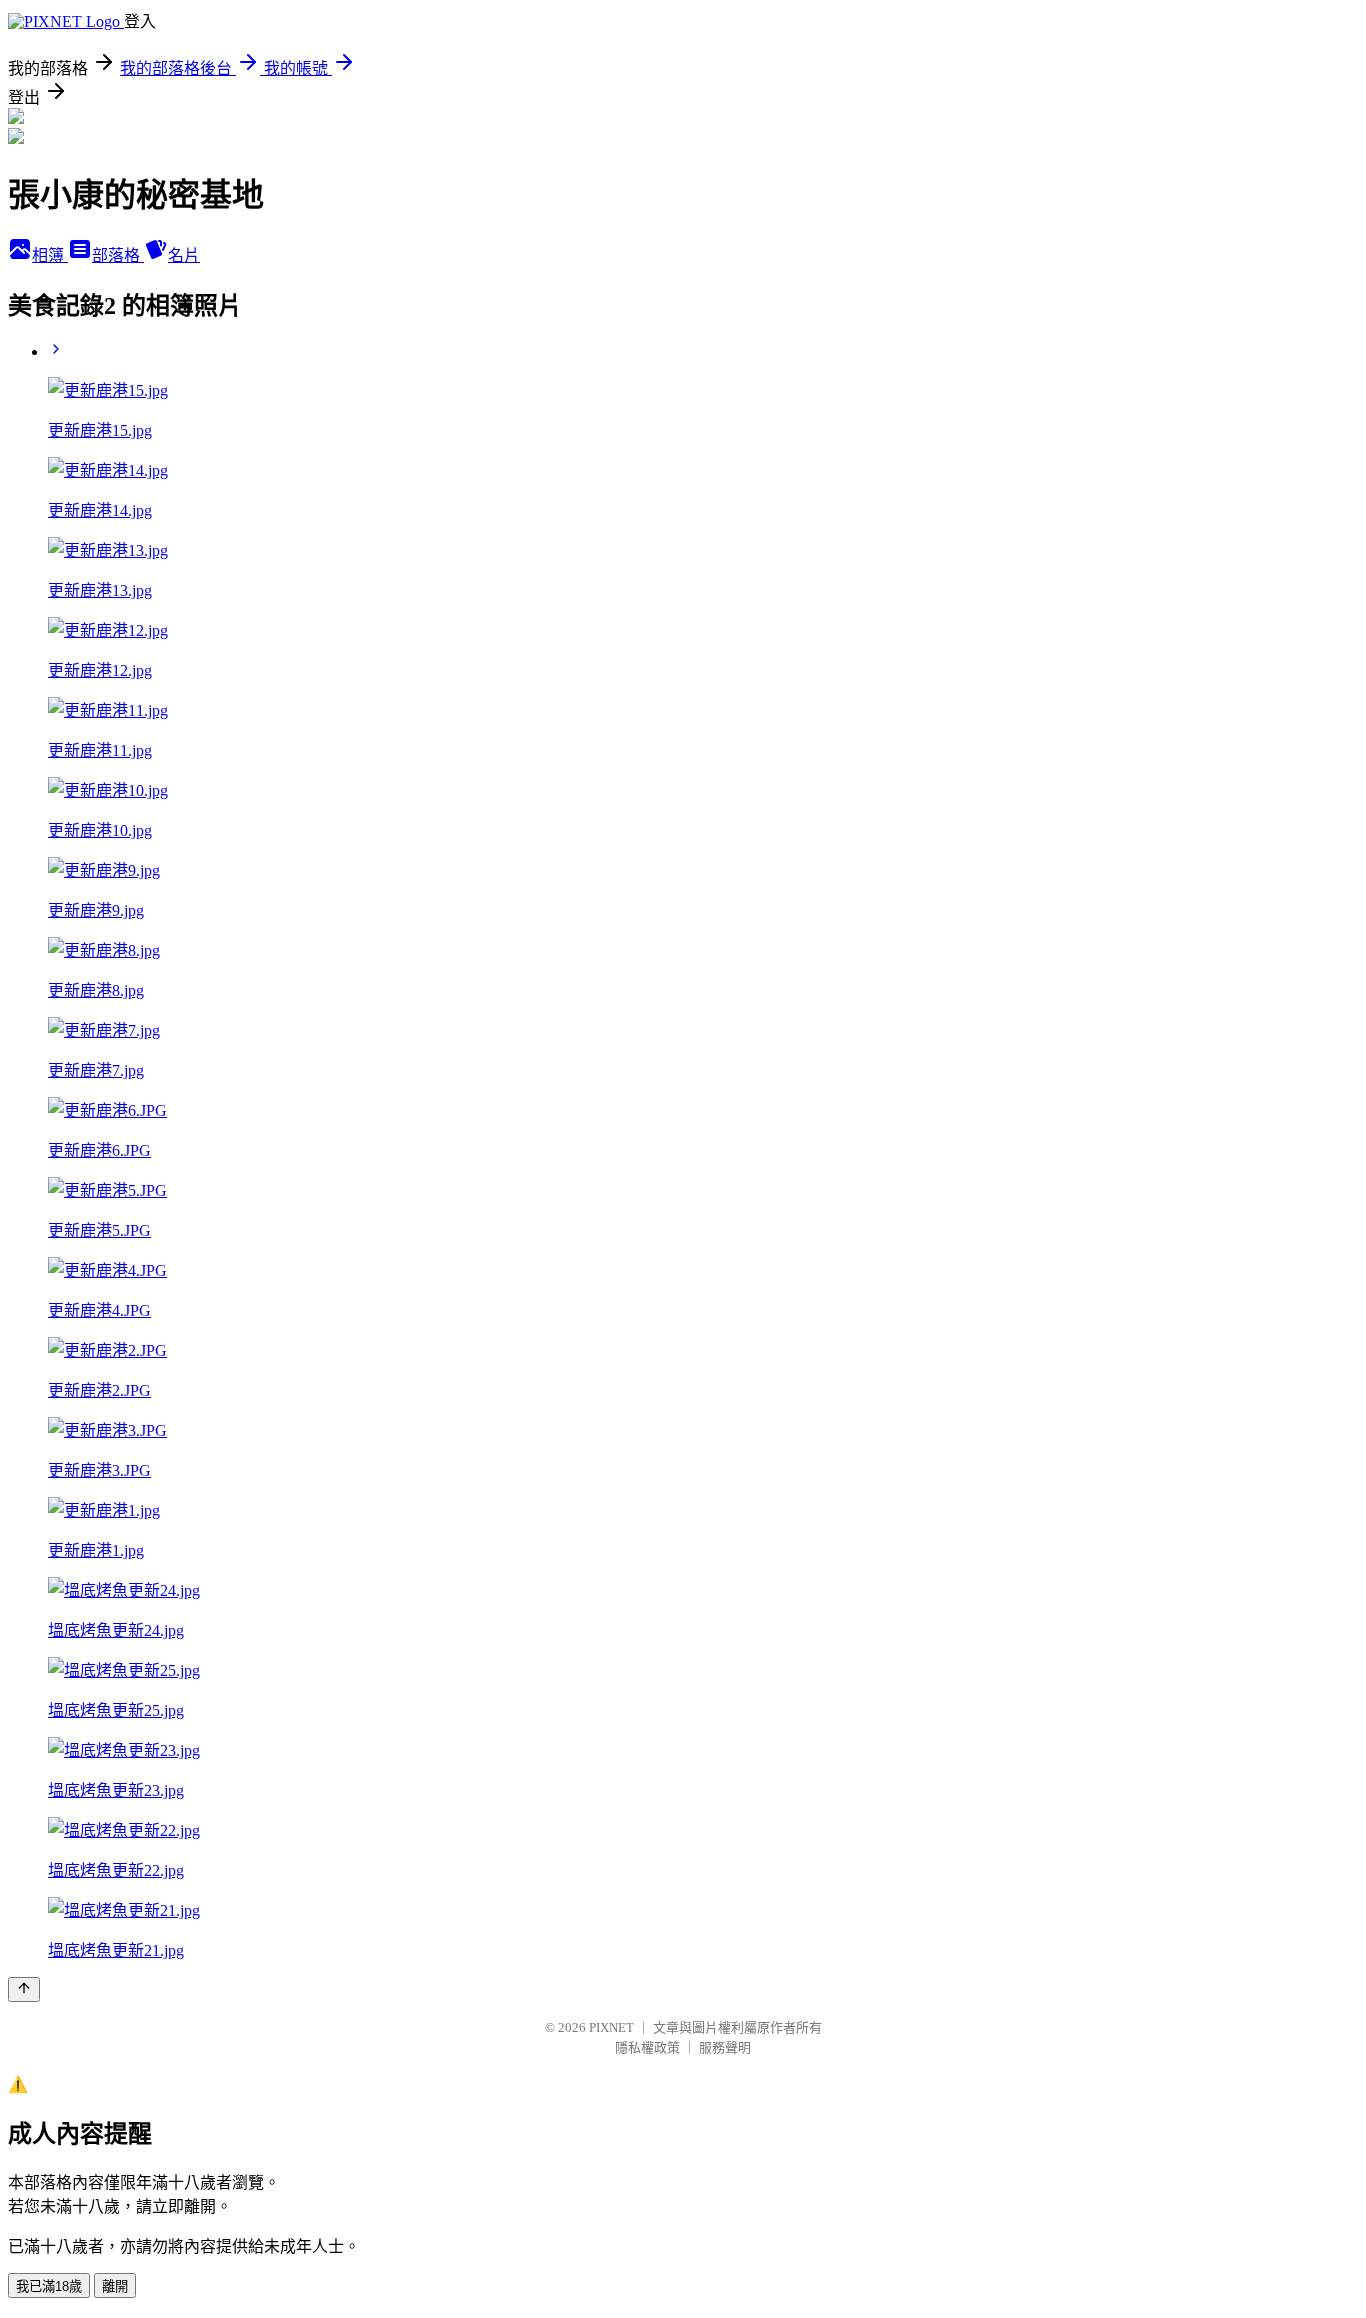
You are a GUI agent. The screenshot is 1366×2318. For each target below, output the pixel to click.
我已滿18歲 (49, 2286)
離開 (115, 2286)
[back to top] (24, 1989)
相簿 (50, 255)
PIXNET (611, 2027)
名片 (184, 255)
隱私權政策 (647, 2047)
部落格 (118, 255)
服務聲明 (725, 2047)
